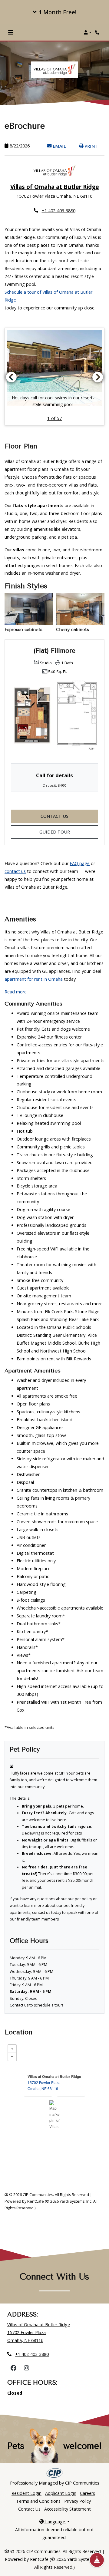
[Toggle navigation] (11, 32)
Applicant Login (61, 2493)
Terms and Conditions (38, 2501)
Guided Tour (69, 832)
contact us (15, 871)
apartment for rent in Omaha (34, 979)
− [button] (12, 2057)
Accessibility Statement (68, 2509)
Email (62, 146)
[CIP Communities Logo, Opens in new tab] (55, 2473)
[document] (54, 2114)
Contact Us (29, 2509)
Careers (88, 2493)
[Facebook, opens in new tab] (13, 2368)
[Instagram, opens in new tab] (26, 2368)
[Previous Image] (11, 377)
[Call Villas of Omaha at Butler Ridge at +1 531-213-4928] (98, 32)
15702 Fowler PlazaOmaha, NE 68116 (44, 2085)
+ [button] (12, 2049)
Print (91, 146)
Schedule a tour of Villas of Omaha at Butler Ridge (48, 296)
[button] (54, 12)
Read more (16, 992)
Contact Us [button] (69, 816)
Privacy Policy (78, 2501)
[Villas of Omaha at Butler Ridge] (55, 2114)
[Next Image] (98, 377)
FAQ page (80, 863)
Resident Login (26, 2493)
